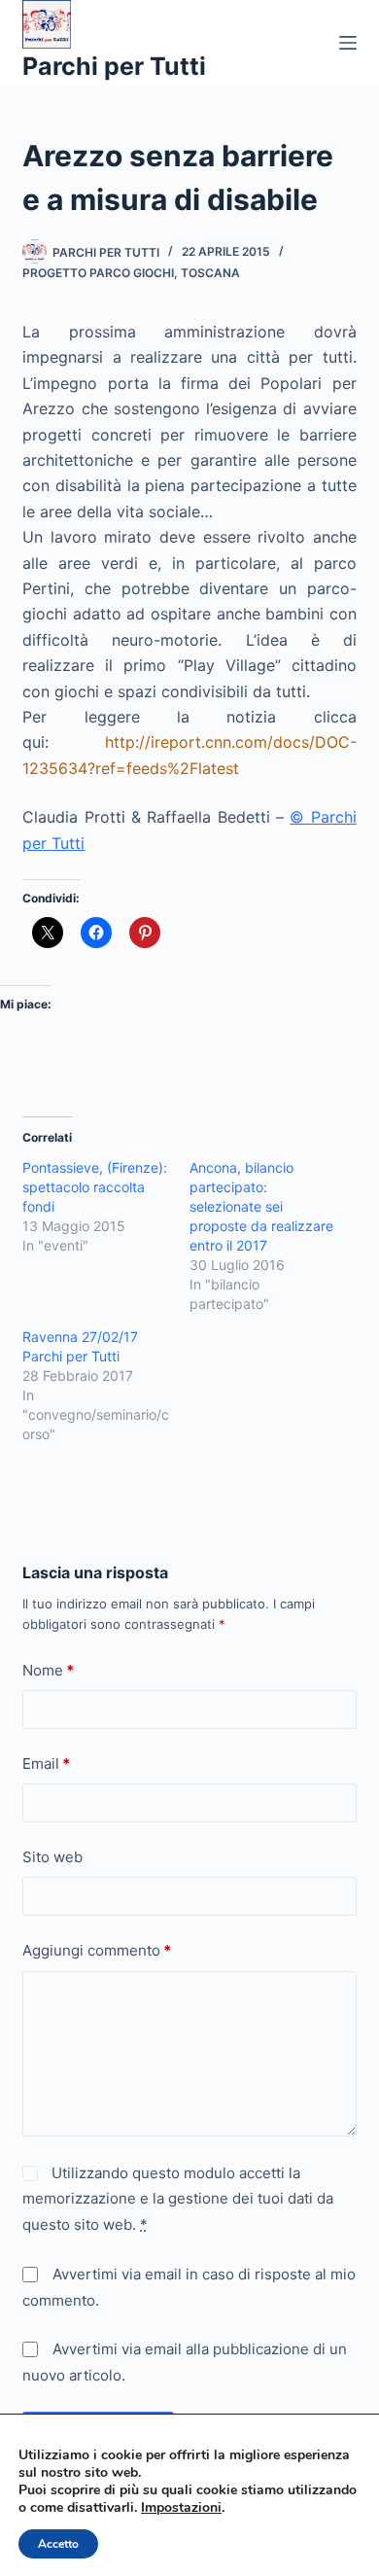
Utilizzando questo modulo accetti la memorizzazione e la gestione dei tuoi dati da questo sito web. (178, 2199)
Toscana (210, 273)
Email (46, 1764)
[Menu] (348, 43)
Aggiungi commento (97, 1950)
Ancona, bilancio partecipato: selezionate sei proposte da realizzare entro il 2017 (261, 1206)
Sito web (52, 1857)
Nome (48, 1670)
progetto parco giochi (98, 273)
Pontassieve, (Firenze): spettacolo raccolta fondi (95, 1187)
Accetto (58, 2544)
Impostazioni (181, 2508)
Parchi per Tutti (114, 66)
